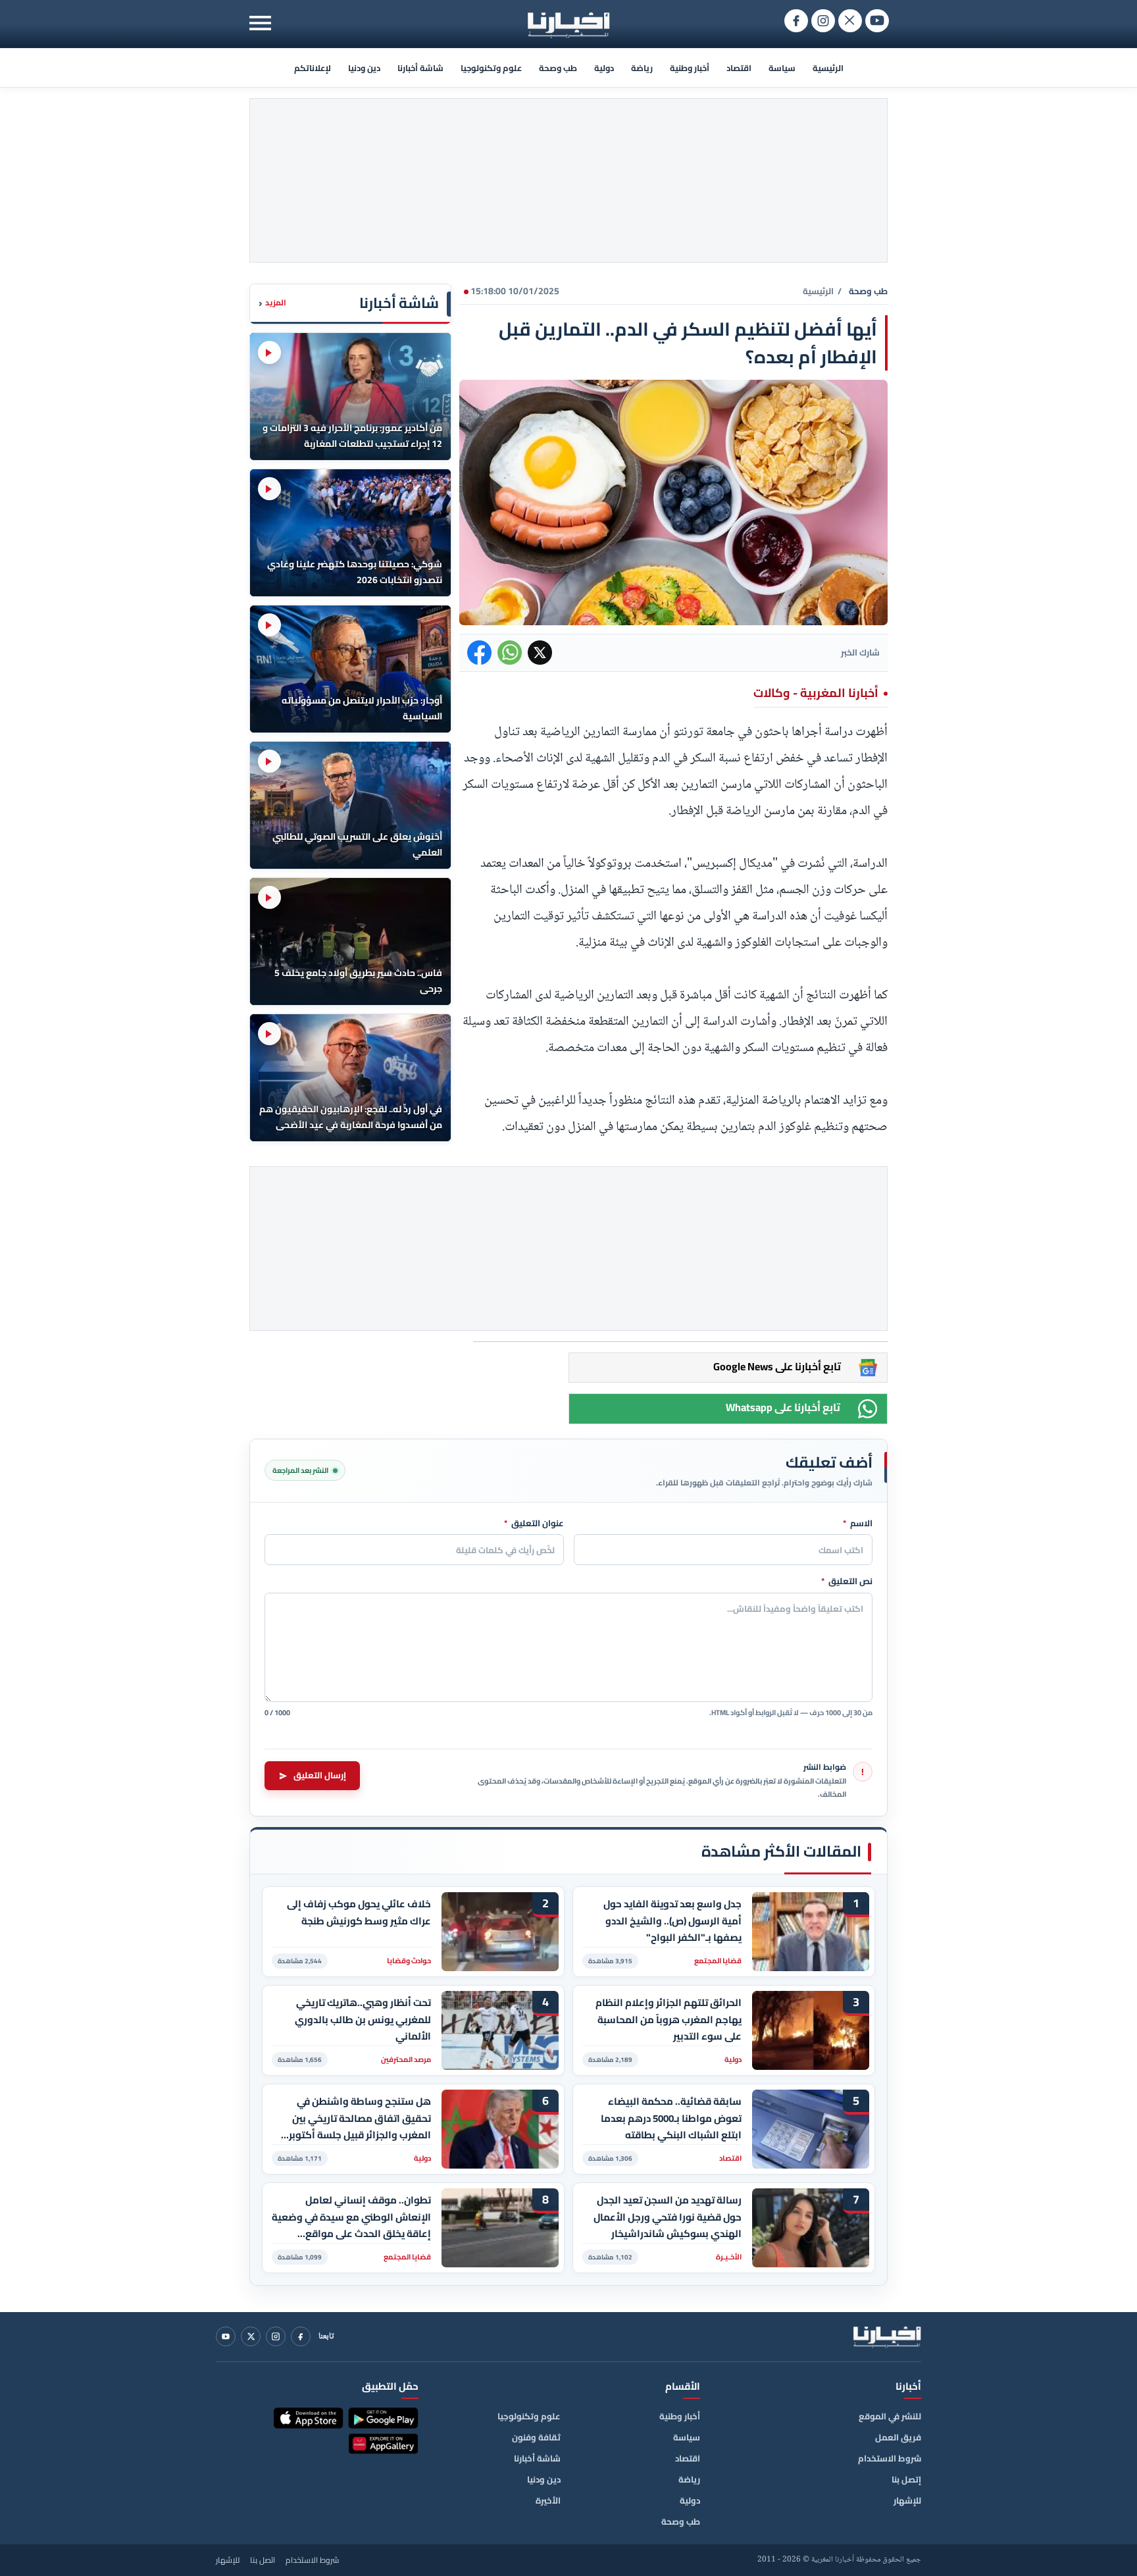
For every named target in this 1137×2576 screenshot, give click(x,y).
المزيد (272, 303)
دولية (604, 68)
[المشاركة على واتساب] (510, 653)
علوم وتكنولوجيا (491, 68)
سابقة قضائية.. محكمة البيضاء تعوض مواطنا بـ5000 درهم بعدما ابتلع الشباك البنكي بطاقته (671, 2118)
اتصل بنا (263, 2560)
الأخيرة (548, 2500)
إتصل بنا (906, 2479)
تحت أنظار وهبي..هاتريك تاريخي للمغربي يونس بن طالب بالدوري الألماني (363, 2020)
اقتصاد (739, 68)
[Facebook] (301, 2336)
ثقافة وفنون (536, 2437)
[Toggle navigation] (260, 23)
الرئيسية (828, 68)
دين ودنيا (364, 68)
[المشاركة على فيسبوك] (479, 653)
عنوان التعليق (534, 1524)
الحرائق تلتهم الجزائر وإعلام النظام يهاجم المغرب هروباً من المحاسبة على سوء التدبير (669, 2020)
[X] (251, 2336)
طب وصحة (558, 68)
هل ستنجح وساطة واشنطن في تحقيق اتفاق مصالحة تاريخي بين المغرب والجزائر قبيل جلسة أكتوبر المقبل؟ (360, 2118)
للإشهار (907, 2500)
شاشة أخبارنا (420, 68)
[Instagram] (276, 2336)
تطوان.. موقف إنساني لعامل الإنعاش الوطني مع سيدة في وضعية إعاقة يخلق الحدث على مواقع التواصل (351, 2217)
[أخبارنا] (887, 2336)
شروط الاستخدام (890, 2458)
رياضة (642, 68)
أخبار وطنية (690, 68)
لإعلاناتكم (313, 68)
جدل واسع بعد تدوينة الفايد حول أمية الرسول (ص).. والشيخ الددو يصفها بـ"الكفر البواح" (672, 1921)
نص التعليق (847, 1582)
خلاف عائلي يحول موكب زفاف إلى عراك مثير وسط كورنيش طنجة (359, 1913)
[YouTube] (226, 2336)
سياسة (782, 68)
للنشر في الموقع (890, 2416)
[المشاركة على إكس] (540, 653)
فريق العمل (898, 2437)
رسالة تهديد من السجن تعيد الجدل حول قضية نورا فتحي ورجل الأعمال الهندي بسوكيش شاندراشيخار (668, 2217)
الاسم (858, 1524)
